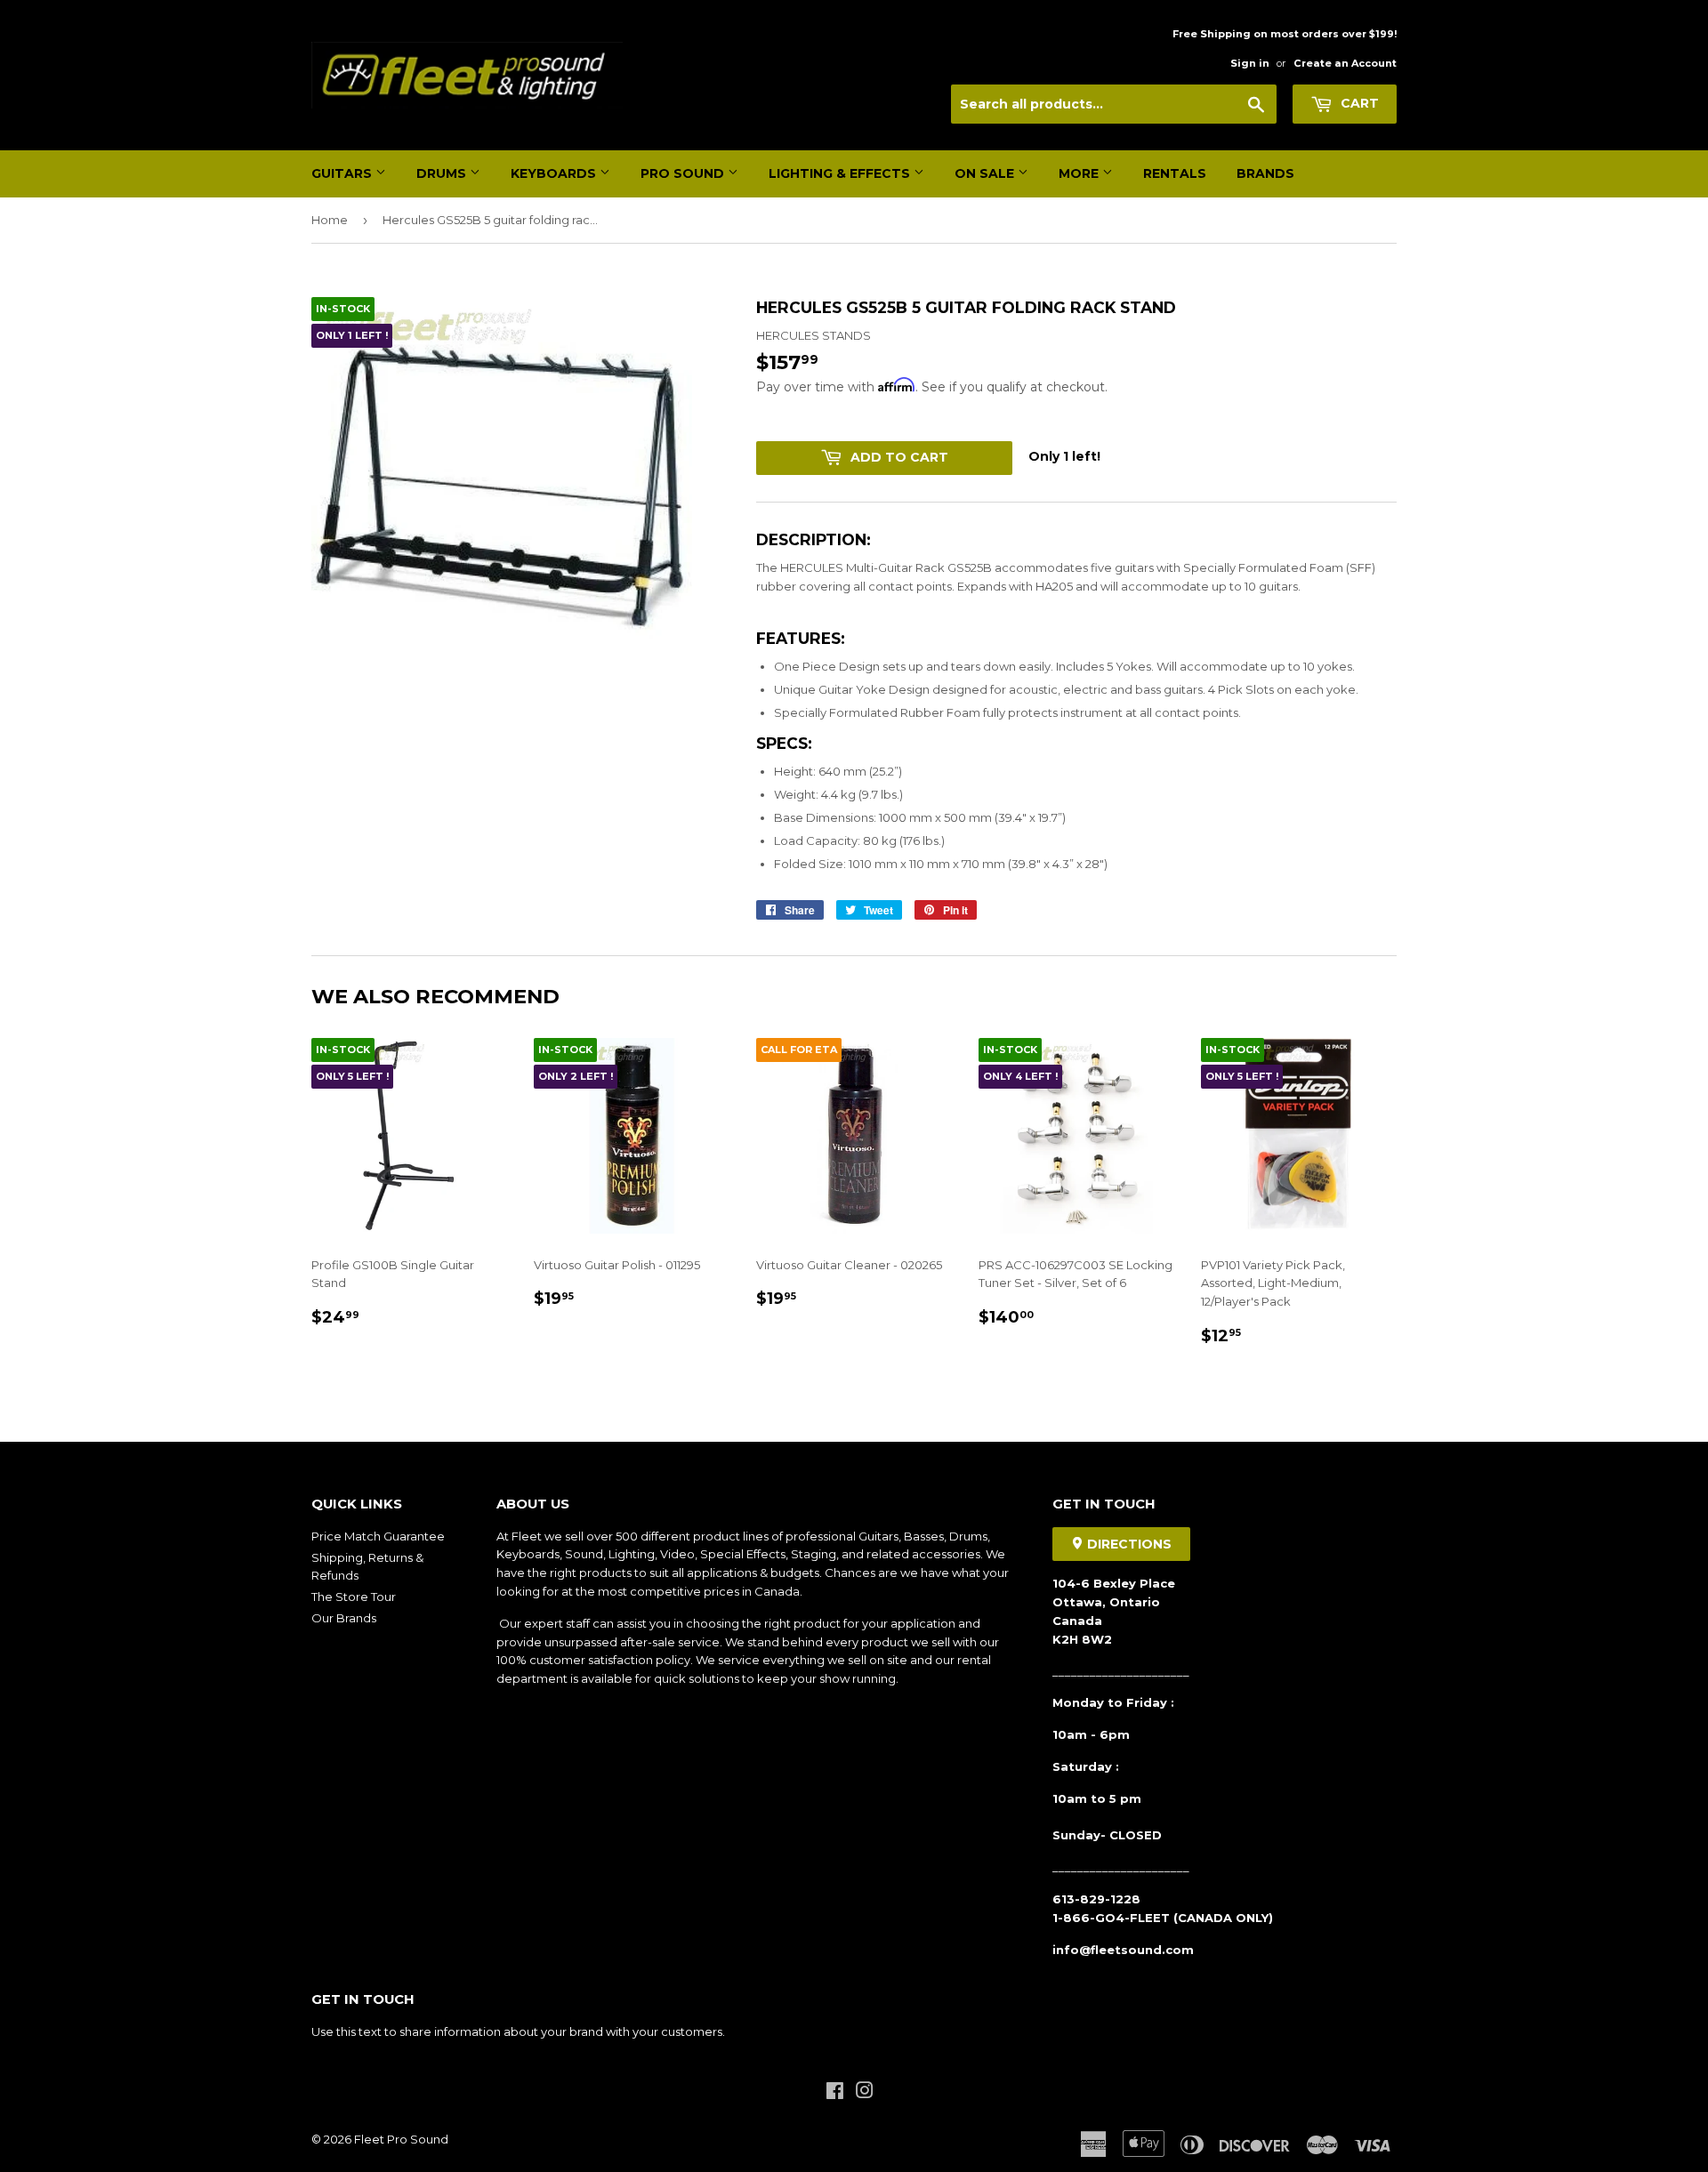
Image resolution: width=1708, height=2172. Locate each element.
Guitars (343, 173)
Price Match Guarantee (378, 1536)
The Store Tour (354, 1597)
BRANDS (1265, 173)
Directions (1128, 1544)
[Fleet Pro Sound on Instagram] (865, 2093)
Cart (1358, 103)
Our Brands (344, 1618)
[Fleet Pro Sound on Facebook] (835, 2093)
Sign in (1250, 63)
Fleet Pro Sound (401, 2139)
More (1080, 173)
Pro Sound (684, 173)
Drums (443, 173)
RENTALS (1175, 173)
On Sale (986, 173)
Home (330, 220)
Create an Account (1345, 63)
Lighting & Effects (841, 173)
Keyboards (555, 173)
